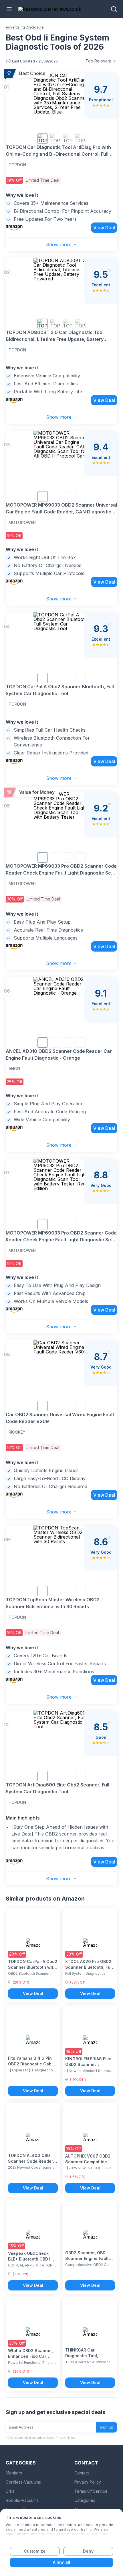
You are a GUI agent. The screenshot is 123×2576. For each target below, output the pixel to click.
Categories (85, 2500)
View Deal (104, 228)
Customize (35, 2551)
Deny (88, 2551)
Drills (10, 2491)
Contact (82, 2473)
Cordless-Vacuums (23, 2482)
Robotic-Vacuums (22, 2500)
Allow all (61, 2562)
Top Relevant (98, 61)
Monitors (14, 2473)
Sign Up (107, 2427)
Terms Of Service (91, 2491)
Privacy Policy (88, 2482)
